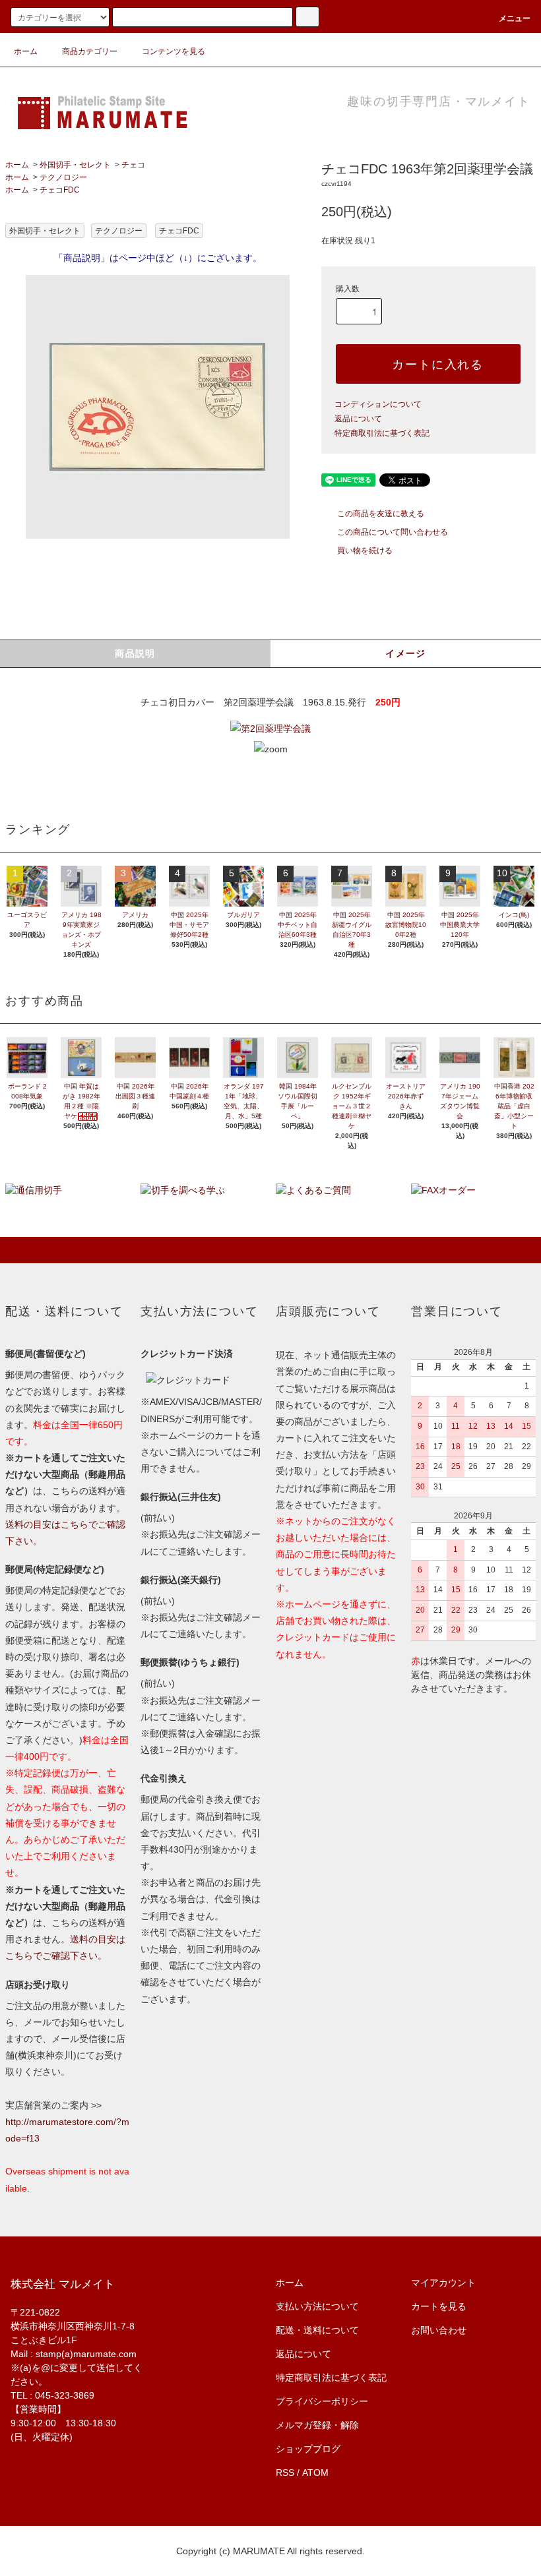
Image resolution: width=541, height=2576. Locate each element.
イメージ (406, 653)
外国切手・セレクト (75, 165)
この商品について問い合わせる (393, 532)
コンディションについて (378, 404)
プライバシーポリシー (322, 2401)
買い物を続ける (365, 551)
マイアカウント (443, 2283)
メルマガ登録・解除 (317, 2425)
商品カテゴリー (90, 51)
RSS (285, 2472)
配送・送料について (317, 2330)
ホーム (26, 51)
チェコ (133, 165)
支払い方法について (317, 2306)
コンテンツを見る (174, 51)
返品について (358, 419)
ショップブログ (308, 2449)
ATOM (315, 2472)
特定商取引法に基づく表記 (382, 433)
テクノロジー (63, 177)
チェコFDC (60, 190)
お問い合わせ (439, 2330)
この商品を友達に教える (381, 514)
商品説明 (135, 653)
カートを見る (439, 2306)
